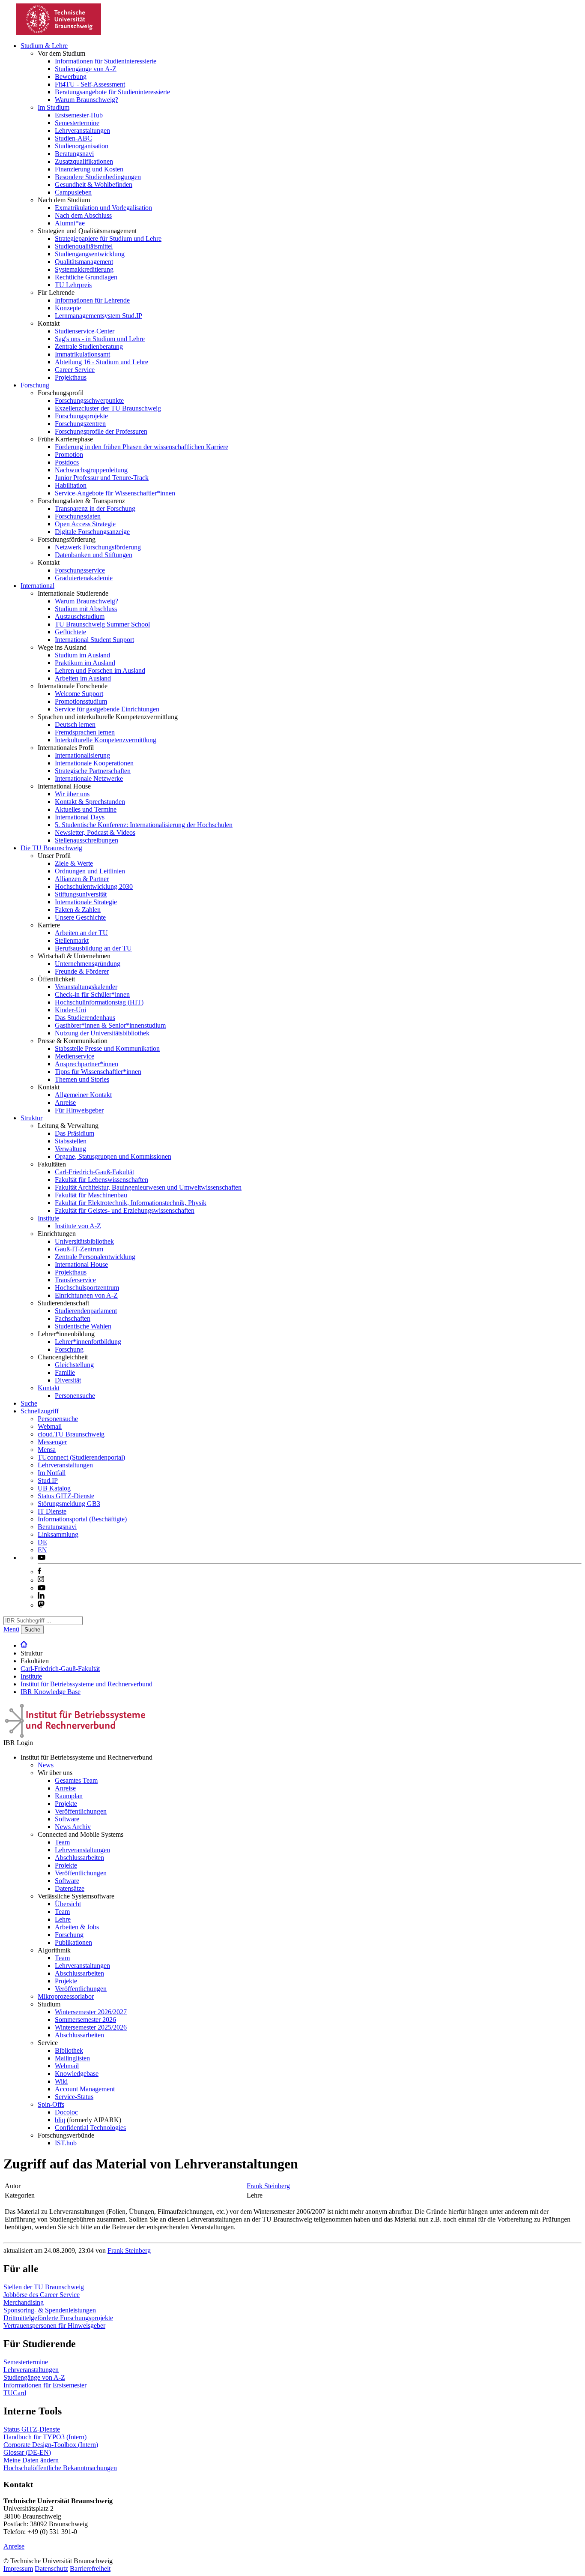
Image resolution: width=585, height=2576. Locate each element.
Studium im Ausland (82, 655)
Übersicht (68, 1904)
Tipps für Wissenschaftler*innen (98, 1072)
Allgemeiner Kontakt (83, 1095)
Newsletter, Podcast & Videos (95, 832)
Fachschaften (73, 1318)
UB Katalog (54, 1488)
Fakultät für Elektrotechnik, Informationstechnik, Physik (131, 1203)
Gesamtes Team (76, 1780)
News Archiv (73, 1827)
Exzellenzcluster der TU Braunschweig (108, 408)
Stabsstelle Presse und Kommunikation (107, 1048)
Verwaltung (70, 1149)
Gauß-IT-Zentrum (79, 1249)
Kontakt (49, 1388)
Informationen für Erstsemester (45, 2385)
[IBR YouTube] (42, 1558)
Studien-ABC (73, 138)
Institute (48, 1218)
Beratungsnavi (74, 154)
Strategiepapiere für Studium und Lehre (108, 238)
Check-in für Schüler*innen (92, 994)
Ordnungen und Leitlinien (90, 871)
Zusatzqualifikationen (84, 161)
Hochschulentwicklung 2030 (94, 886)
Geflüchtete (70, 632)
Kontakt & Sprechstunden (90, 802)
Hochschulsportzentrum (87, 1288)
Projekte (66, 1804)
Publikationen (73, 1942)
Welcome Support (79, 694)
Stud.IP (48, 1480)
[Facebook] (39, 1572)
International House (81, 1264)
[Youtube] (42, 1588)
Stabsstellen (71, 1141)
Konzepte (68, 308)
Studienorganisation (82, 146)
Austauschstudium (80, 616)
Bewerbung (71, 76)
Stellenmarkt (72, 940)
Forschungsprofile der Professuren (101, 431)
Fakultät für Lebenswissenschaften (101, 1180)
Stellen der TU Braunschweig (44, 2287)
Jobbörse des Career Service (42, 2295)
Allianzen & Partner (82, 879)
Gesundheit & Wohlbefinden (94, 184)
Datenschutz (51, 2569)
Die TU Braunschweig (51, 848)
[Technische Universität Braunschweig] (59, 33)
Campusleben (73, 192)
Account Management (85, 2089)
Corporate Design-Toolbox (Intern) (51, 2445)
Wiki (61, 2081)
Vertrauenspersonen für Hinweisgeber (54, 2326)
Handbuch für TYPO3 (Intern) (45, 2437)
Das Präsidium (75, 1133)
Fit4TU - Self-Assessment (90, 84)
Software (67, 1819)
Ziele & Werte (74, 863)
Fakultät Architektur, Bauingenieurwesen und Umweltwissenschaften (148, 1187)
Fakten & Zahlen (78, 910)
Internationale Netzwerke (89, 778)
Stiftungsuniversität (81, 894)
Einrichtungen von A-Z (86, 1295)
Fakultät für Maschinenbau (91, 1195)
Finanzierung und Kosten (89, 169)
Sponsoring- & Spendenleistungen (50, 2310)
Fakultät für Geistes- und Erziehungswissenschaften (125, 1210)
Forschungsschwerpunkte (89, 400)
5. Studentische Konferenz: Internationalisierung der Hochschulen (144, 825)
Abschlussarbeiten (79, 1858)
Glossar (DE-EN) (27, 2452)
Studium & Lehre (44, 46)
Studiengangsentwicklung (90, 254)
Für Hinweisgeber (79, 1110)
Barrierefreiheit (90, 2569)
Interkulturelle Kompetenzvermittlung (106, 740)
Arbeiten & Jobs (77, 1927)
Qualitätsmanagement (84, 262)
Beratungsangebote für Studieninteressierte (112, 92)
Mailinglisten (72, 2058)
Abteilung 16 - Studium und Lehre (101, 362)
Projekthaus (71, 377)
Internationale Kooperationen (94, 763)
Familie (65, 1372)
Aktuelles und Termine (86, 809)
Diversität (68, 1380)
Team (62, 1842)
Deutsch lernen (75, 724)
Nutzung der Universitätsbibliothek (102, 1033)
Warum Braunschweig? (87, 100)
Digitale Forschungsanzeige (92, 532)
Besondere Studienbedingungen (98, 177)
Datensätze (70, 1888)
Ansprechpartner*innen (87, 1064)
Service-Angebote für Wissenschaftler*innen (115, 493)
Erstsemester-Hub (79, 115)
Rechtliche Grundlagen (86, 277)
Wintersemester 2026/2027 (91, 2012)
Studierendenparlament (86, 1311)
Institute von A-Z (78, 1226)
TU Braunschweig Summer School (102, 624)
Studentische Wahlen (83, 1326)
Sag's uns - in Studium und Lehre (100, 339)
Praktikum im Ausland (85, 663)
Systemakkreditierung (84, 269)
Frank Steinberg (268, 2186)
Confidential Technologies (90, 2128)
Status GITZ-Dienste (66, 1496)
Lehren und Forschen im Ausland (100, 670)
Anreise (65, 1102)
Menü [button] (11, 1629)
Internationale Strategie (86, 902)
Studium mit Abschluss (86, 609)
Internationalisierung (82, 755)
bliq (60, 2120)
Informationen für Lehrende (92, 300)
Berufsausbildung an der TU (93, 948)
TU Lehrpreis (73, 285)
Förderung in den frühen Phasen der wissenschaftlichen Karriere (142, 447)
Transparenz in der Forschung (95, 508)
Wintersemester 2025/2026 (91, 2027)
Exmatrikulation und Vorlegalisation (103, 208)
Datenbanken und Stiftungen (94, 555)
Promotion (69, 454)
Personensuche (75, 1396)
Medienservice (75, 1056)
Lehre (63, 1919)
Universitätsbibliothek (84, 1241)
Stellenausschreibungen (87, 840)
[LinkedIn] (41, 1597)
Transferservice (75, 1280)
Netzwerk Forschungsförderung (98, 547)
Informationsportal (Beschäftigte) (82, 1519)
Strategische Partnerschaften (93, 771)
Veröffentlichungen (81, 1811)
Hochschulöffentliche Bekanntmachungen (60, 2468)
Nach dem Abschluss (83, 215)
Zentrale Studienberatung (89, 346)
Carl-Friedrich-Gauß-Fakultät (94, 1172)
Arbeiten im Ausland (83, 678)
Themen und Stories (82, 1079)
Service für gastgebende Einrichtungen (107, 709)
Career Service (75, 370)
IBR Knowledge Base (51, 1692)
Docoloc (66, 2112)
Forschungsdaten (78, 516)
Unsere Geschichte (80, 917)
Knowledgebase (77, 2074)
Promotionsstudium (81, 701)
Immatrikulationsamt (82, 354)
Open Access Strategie (85, 524)
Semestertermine (77, 123)
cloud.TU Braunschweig (71, 1434)
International (37, 586)
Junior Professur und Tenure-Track (102, 478)
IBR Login (18, 1743)
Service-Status (74, 2097)
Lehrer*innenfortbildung (88, 1342)
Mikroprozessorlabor (66, 1996)
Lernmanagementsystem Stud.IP (98, 316)
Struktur (31, 1118)
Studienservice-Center (85, 331)
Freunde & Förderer (82, 971)
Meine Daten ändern (31, 2460)
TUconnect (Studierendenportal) (81, 1457)
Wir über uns (72, 794)
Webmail (50, 1426)
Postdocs (67, 462)
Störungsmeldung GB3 (69, 1504)
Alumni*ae (70, 223)
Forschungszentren (80, 424)
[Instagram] (41, 1580)
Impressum (18, 2569)
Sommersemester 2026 (85, 2020)
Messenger (52, 1442)
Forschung (35, 385)
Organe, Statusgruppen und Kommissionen (113, 1156)
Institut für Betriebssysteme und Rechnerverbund (87, 1684)
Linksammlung (58, 1534)
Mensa (47, 1450)
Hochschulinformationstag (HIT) (99, 1002)
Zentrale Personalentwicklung (95, 1257)
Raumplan (69, 1796)
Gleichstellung (74, 1365)
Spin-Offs (51, 2104)
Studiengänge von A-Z (86, 69)
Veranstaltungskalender (86, 987)
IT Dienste (52, 1511)
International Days (80, 817)
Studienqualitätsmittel (84, 246)
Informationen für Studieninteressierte (106, 61)
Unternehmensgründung (88, 964)
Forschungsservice (80, 570)
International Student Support (94, 640)
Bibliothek (69, 2050)
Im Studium (54, 107)
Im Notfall (52, 1473)
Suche (29, 1403)
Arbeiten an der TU (81, 933)
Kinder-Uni (70, 1010)
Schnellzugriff (40, 1411)
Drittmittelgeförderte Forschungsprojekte (58, 2318)
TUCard (15, 2393)
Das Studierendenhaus (85, 1018)
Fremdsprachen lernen (85, 732)
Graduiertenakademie (84, 578)
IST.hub (66, 2143)
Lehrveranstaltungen (82, 130)
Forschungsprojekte (81, 416)
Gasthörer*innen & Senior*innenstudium (110, 1025)
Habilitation (71, 485)
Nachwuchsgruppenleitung (91, 470)
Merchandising (24, 2302)
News (46, 1765)
